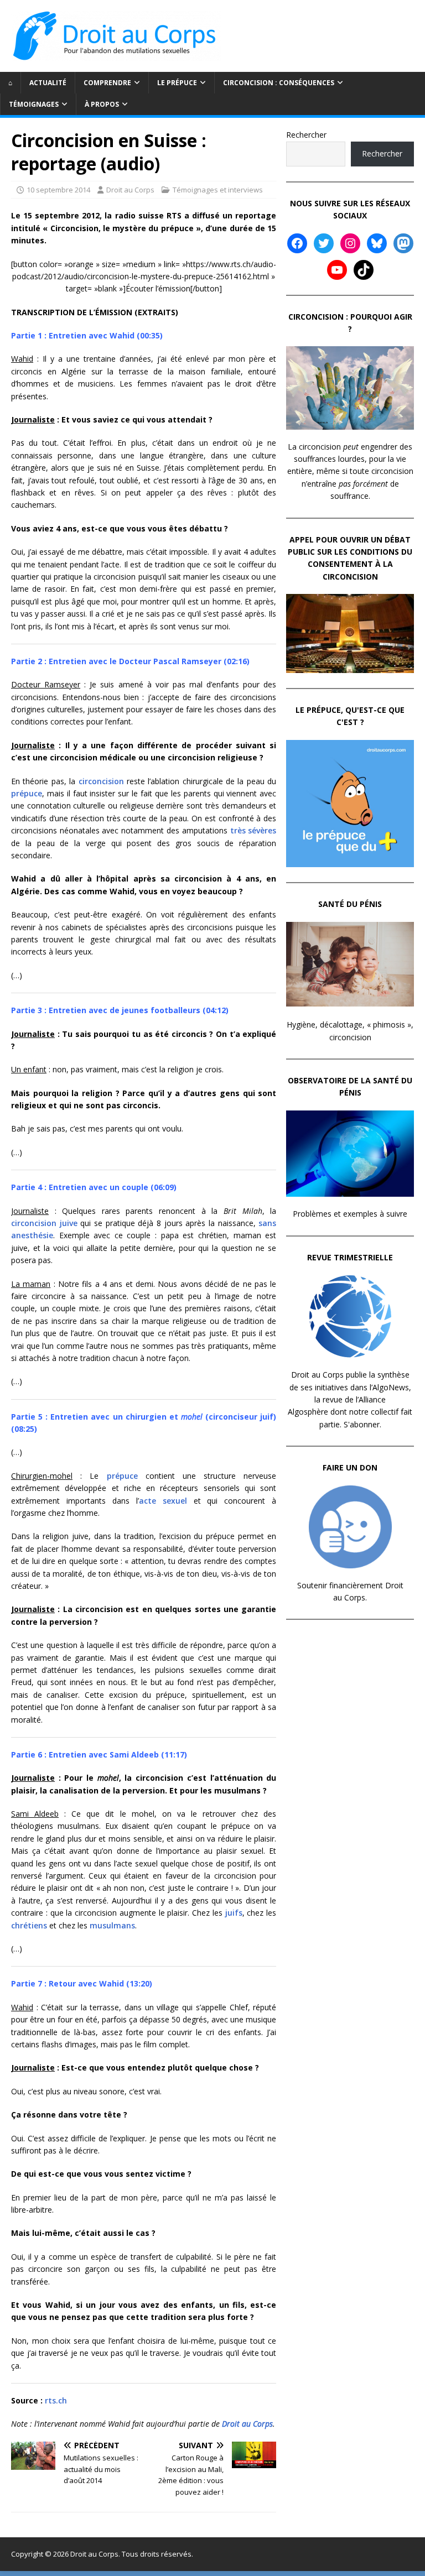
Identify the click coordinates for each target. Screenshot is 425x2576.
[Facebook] (297, 243)
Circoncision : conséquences (279, 83)
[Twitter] (324, 243)
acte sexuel (163, 1501)
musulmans (112, 1925)
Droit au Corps (130, 190)
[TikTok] (364, 270)
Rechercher (306, 135)
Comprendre (107, 83)
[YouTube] (337, 270)
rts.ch (56, 2400)
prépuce (27, 793)
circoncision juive (44, 1223)
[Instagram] (350, 243)
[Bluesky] (377, 243)
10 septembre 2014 (58, 190)
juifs (234, 1913)
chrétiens (29, 1925)
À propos (102, 104)
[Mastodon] (403, 243)
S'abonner (362, 1424)
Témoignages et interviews (218, 190)
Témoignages (34, 104)
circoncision (101, 781)
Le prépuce (177, 83)
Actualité (48, 83)
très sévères (253, 830)
